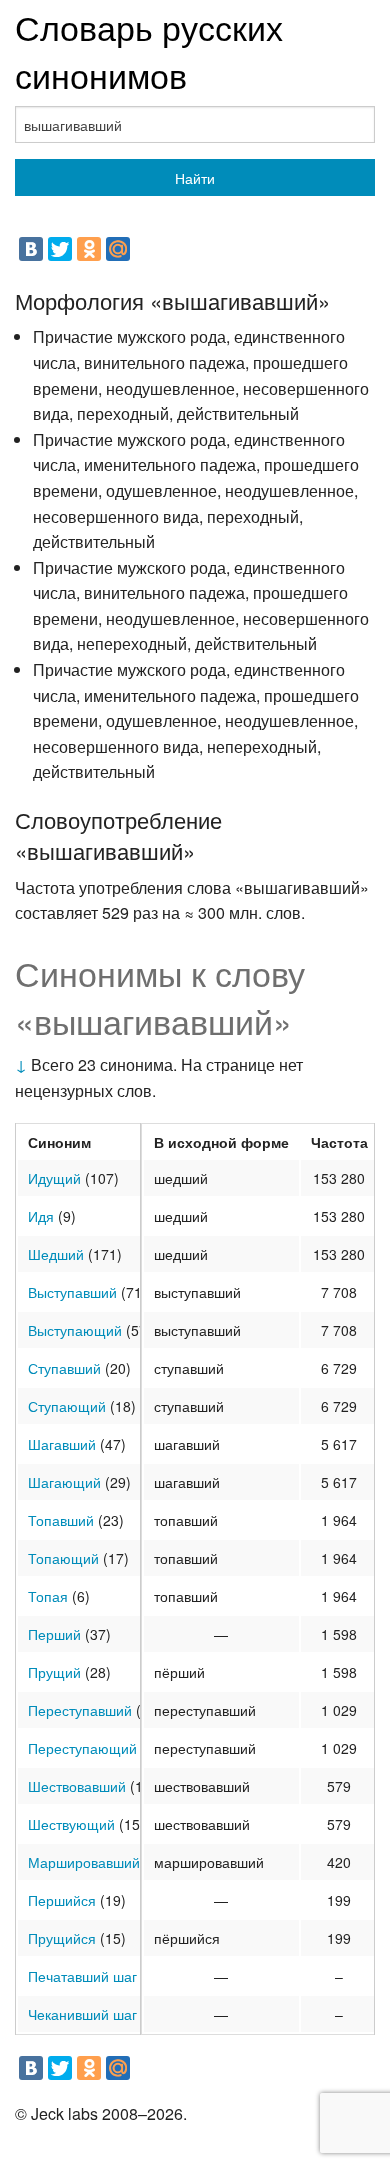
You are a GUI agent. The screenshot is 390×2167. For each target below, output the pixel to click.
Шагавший (62, 1444)
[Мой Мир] (118, 249)
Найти (195, 178)
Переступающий (82, 1748)
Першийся (62, 1900)
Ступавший (64, 1368)
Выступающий (75, 1330)
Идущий (54, 1178)
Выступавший (72, 1292)
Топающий (63, 1558)
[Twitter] (60, 249)
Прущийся (62, 1938)
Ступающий (67, 1406)
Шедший (56, 1254)
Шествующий (71, 1824)
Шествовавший (77, 1786)
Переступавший (80, 1710)
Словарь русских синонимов (149, 50)
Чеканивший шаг (82, 2014)
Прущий (54, 1672)
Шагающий (64, 1482)
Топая (48, 1596)
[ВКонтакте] (31, 249)
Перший (54, 1634)
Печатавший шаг (82, 1976)
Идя (41, 1216)
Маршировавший (84, 1862)
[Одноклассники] (89, 249)
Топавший (61, 1520)
